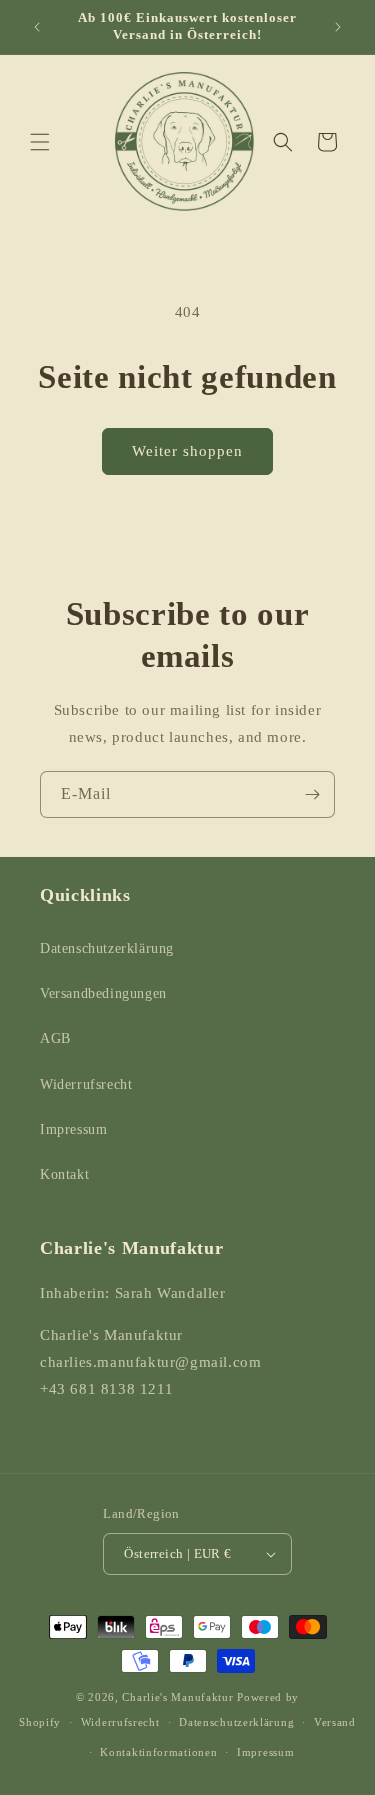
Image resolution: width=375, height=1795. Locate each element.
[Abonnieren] (312, 794)
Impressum (73, 1129)
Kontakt (64, 1174)
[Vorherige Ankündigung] (37, 27)
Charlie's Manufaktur (177, 1697)
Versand (335, 1722)
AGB (55, 1038)
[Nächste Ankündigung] (338, 27)
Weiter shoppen (187, 451)
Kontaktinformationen (158, 1752)
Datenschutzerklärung (107, 948)
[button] (40, 142)
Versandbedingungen (103, 993)
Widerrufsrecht (86, 1084)
